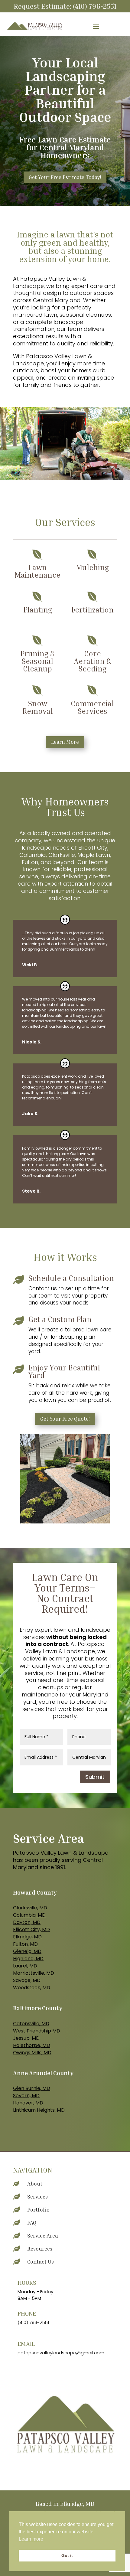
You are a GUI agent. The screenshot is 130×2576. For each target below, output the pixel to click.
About (35, 2183)
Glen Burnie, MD (32, 2088)
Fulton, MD (25, 1944)
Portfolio (38, 2209)
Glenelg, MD (27, 1951)
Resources (40, 2248)
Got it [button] (67, 2555)
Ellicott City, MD (31, 1930)
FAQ (32, 2222)
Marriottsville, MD (34, 1973)
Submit (95, 1777)
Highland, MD (28, 1959)
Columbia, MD (29, 1915)
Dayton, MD (27, 1922)
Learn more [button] (31, 2539)
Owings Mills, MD (32, 2053)
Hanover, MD (28, 2103)
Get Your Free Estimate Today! (65, 177)
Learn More (65, 742)
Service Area (43, 2235)
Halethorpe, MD (32, 2045)
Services (37, 2196)
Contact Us (41, 2261)
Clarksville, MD (30, 1908)
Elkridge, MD (27, 1937)
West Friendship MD (37, 2031)
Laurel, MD (25, 1966)
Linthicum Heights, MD (39, 2110)
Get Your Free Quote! (65, 1419)
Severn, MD (26, 2096)
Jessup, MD (26, 2038)
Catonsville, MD (31, 2024)
